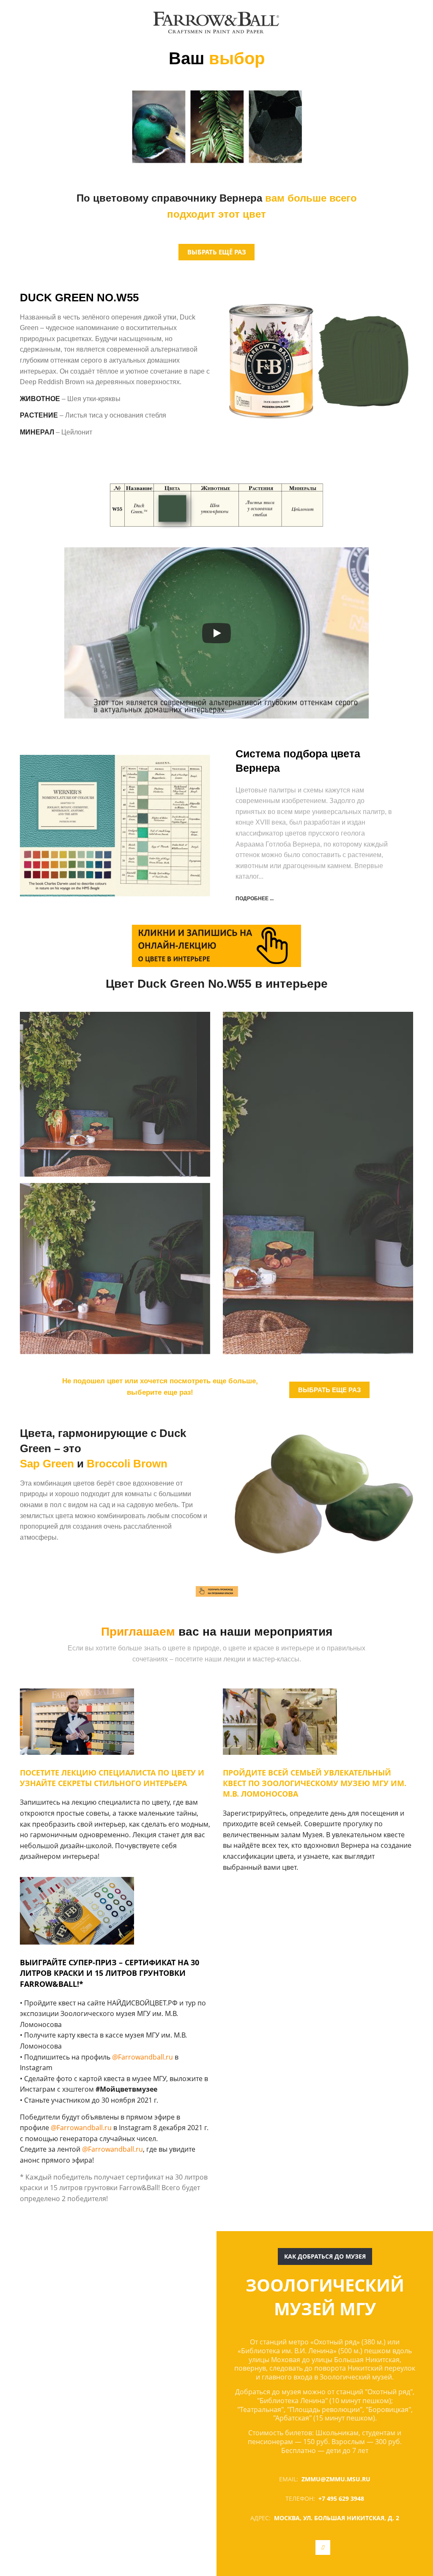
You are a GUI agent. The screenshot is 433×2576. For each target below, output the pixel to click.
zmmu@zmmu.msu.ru (336, 2479)
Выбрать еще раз (329, 1390)
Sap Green (47, 1464)
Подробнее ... (255, 899)
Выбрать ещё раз (217, 252)
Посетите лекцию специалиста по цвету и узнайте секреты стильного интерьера (112, 1778)
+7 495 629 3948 (341, 2498)
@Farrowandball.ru (143, 2057)
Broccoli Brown (127, 1464)
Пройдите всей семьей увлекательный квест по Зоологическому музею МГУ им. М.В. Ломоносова (315, 1783)
